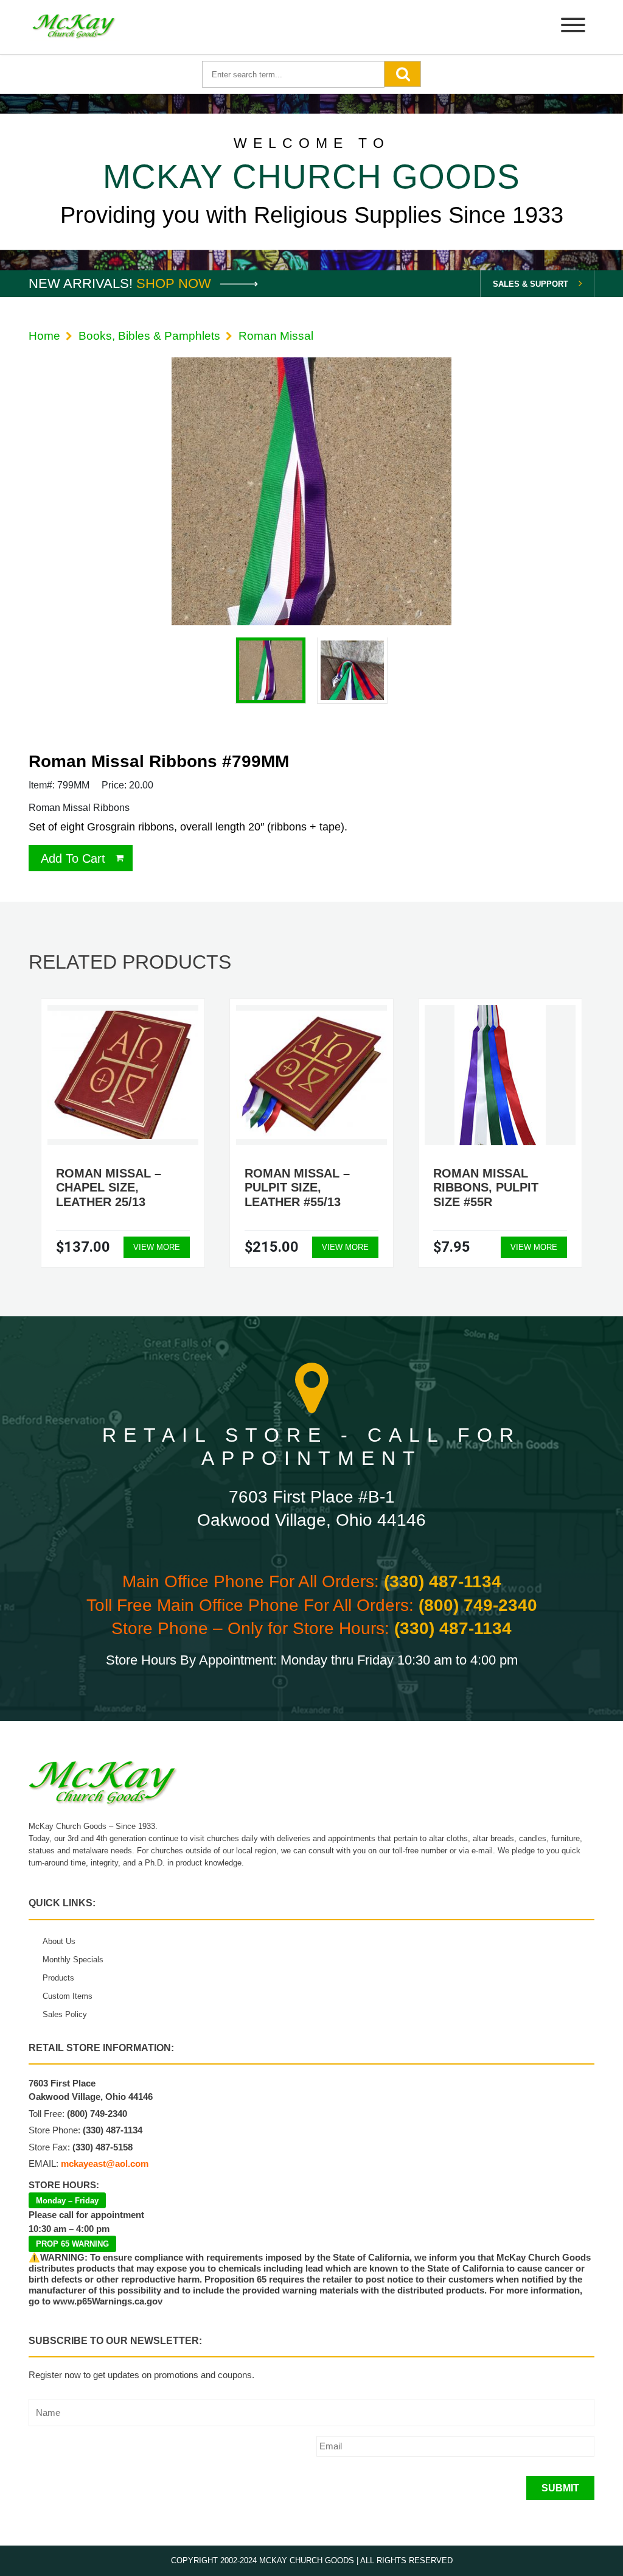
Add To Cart (73, 858)
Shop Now (176, 283)
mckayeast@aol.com (105, 2164)
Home (44, 336)
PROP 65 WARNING (72, 2244)
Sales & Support (531, 284)
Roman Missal (276, 336)
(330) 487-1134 (443, 1581)
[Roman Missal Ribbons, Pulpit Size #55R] (500, 1075)
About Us (59, 1941)
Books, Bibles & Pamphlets (149, 336)
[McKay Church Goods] (74, 27)
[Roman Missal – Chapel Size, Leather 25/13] (123, 1075)
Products (58, 1978)
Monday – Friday (67, 2201)
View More (157, 1247)
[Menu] (573, 27)
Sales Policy (65, 2014)
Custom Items (68, 1996)
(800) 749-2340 (478, 1605)
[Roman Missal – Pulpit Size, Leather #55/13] (311, 1075)
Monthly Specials (73, 1960)
